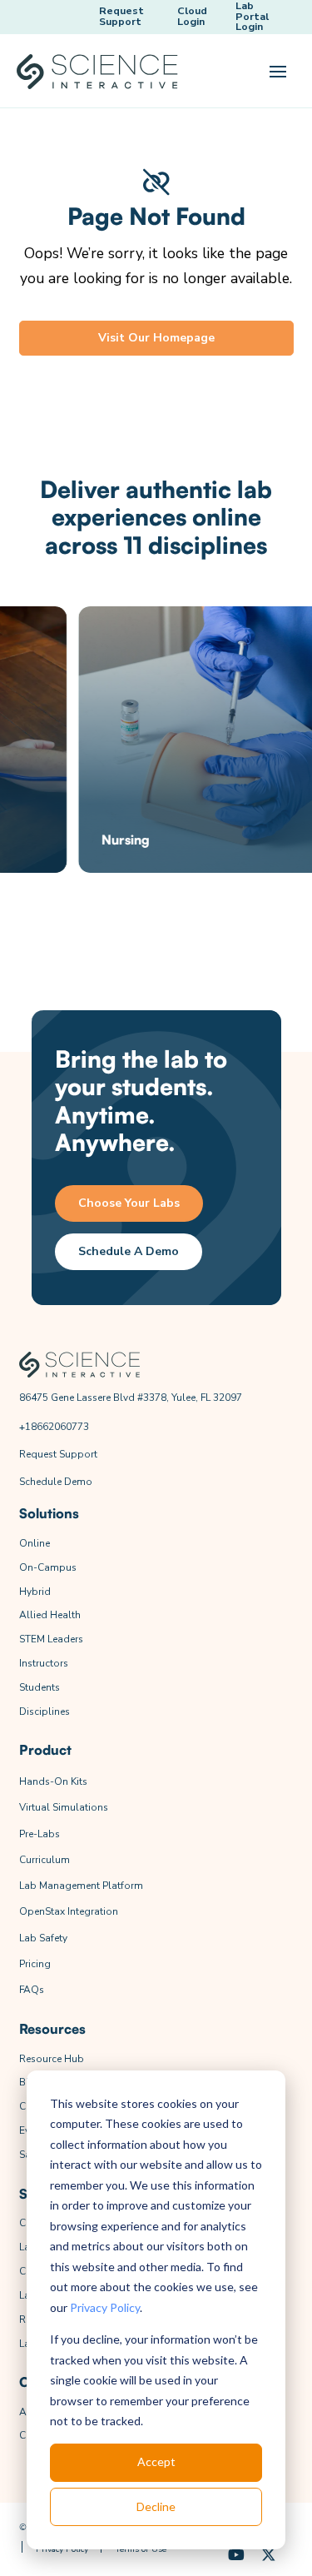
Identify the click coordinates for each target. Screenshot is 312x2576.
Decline (156, 2506)
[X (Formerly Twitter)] (269, 2556)
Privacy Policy (105, 2307)
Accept (156, 2461)
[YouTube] (237, 2556)
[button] (278, 72)
